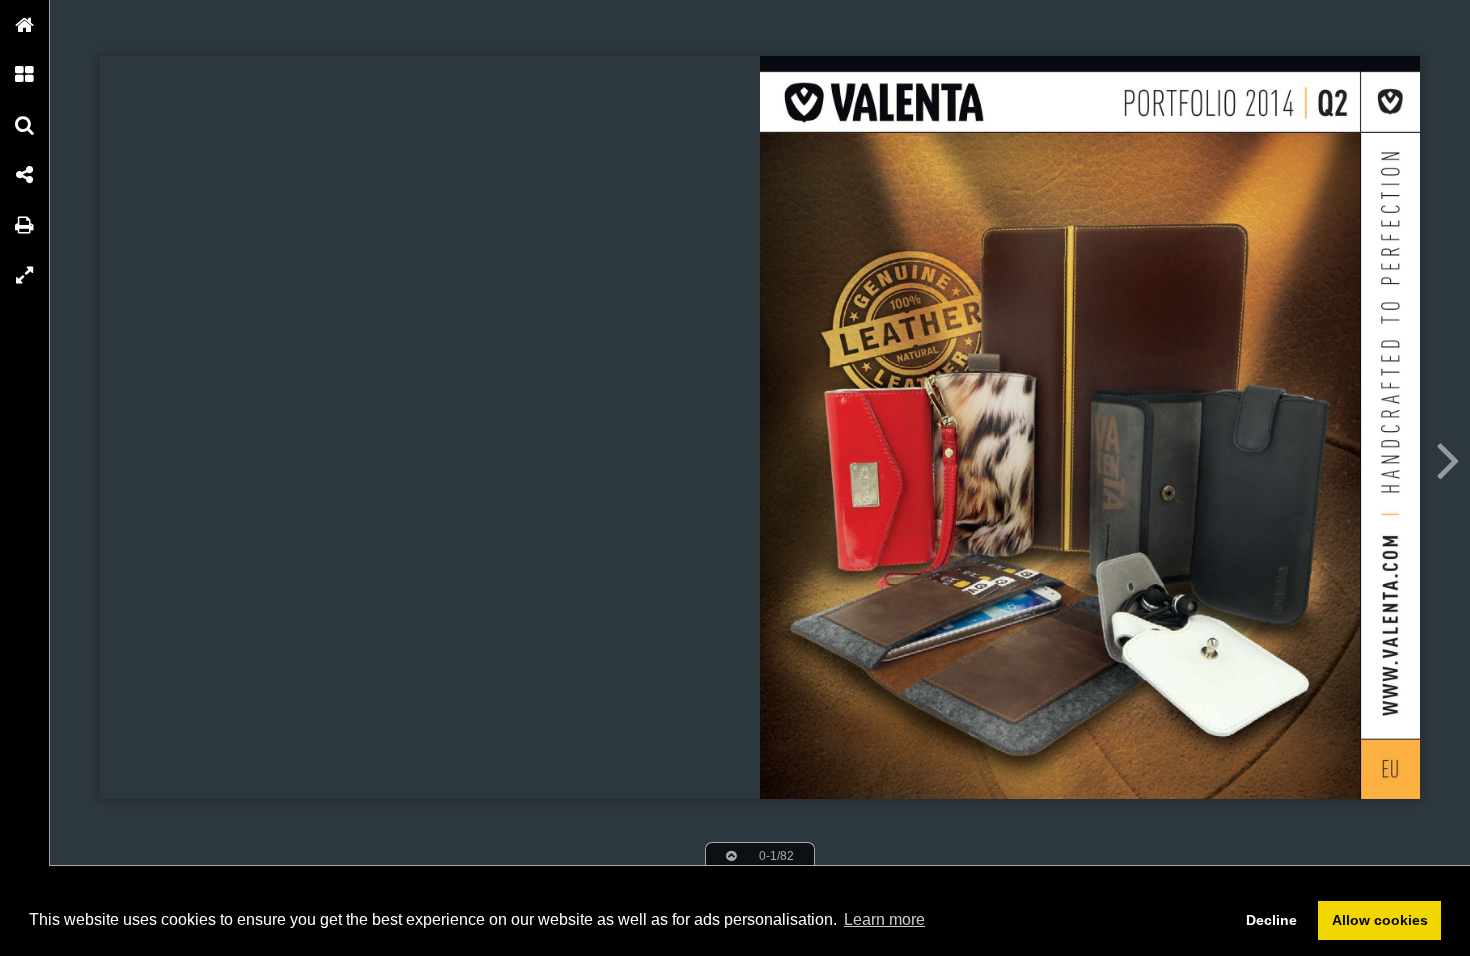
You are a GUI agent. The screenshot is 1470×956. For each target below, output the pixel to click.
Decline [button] (1271, 920)
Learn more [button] (884, 919)
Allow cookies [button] (1380, 920)
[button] (25, 25)
